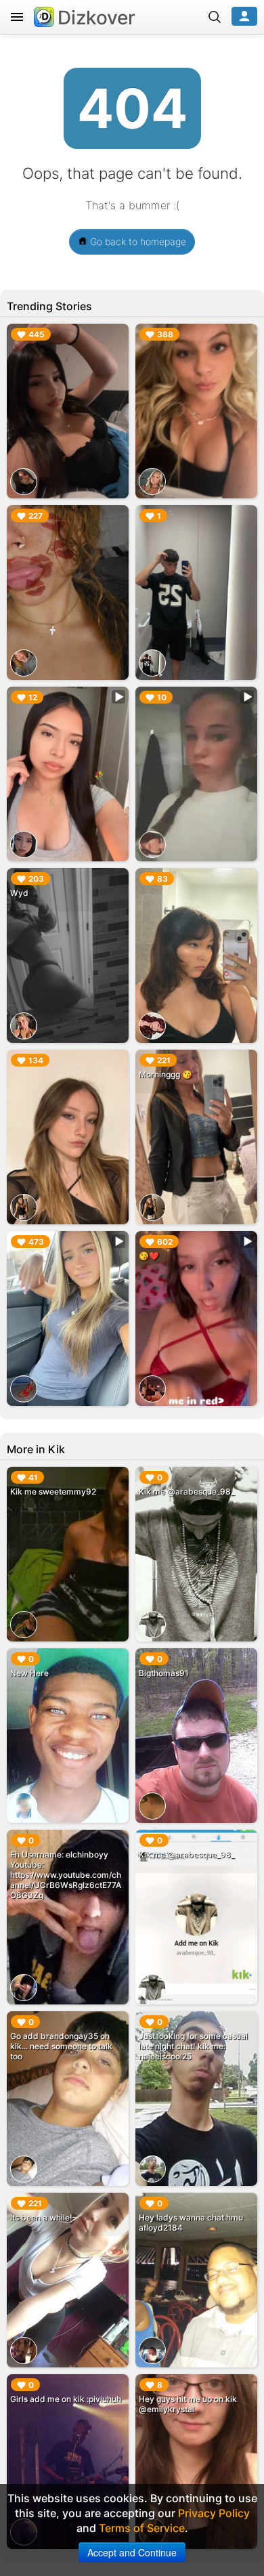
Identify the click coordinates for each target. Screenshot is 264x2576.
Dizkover (96, 18)
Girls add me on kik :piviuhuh (66, 2399)
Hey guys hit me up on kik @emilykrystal (188, 2404)
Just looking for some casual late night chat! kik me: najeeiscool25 (193, 2046)
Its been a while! (41, 2217)
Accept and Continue (132, 2552)
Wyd (19, 893)
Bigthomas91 (164, 1673)
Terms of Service (142, 2528)
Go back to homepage (137, 241)
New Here (29, 1673)
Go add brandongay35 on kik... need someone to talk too (61, 2046)
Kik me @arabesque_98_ (187, 1491)
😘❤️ (149, 1256)
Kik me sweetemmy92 (53, 1491)
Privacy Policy (214, 2513)
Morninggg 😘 (166, 1074)
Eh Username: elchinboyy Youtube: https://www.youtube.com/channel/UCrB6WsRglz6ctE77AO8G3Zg (66, 1875)
